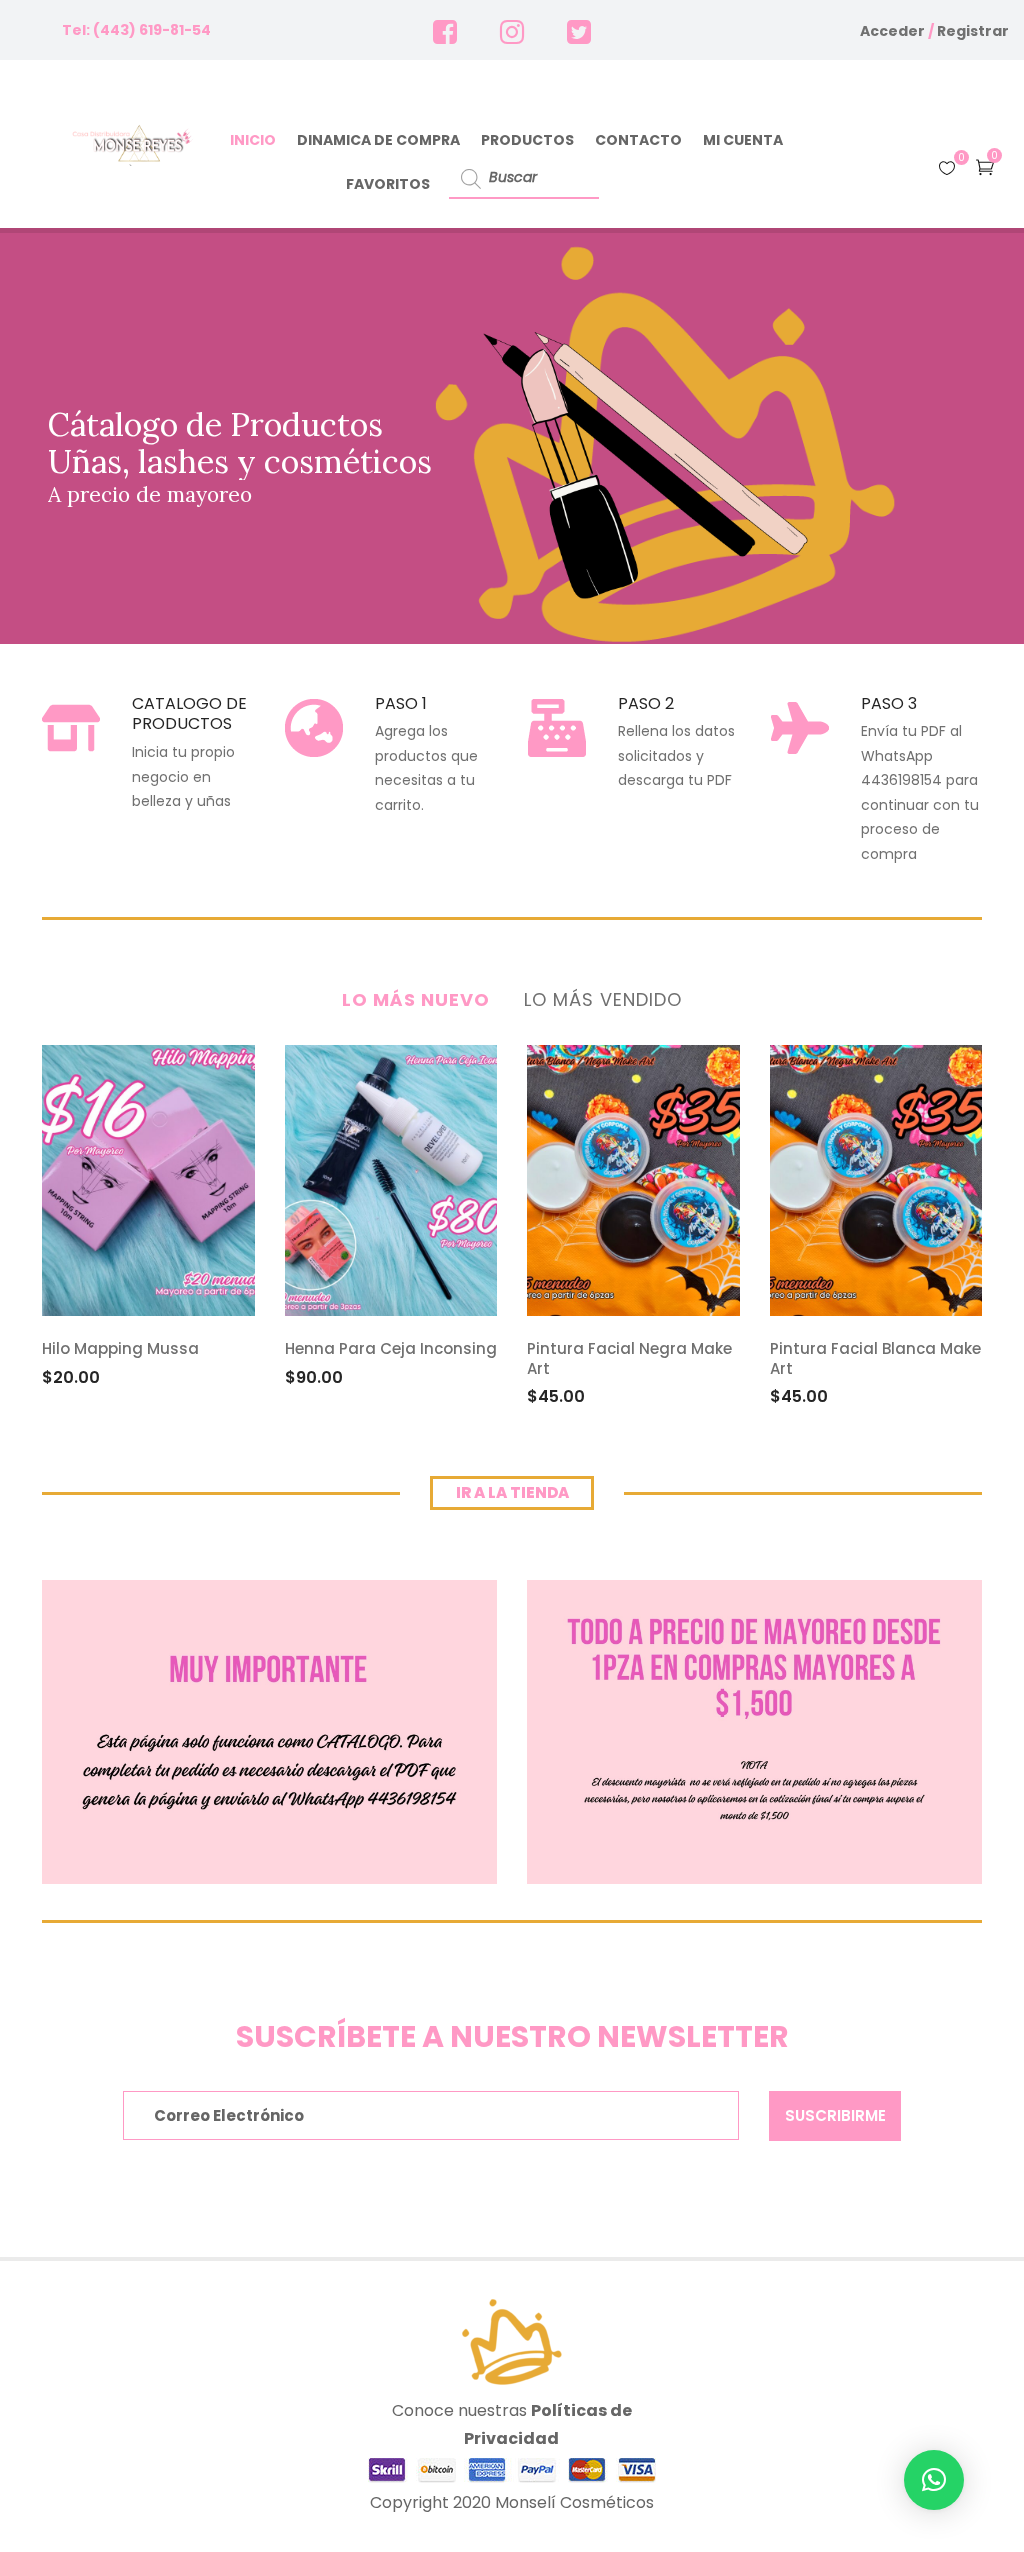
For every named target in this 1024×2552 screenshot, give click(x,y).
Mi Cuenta (743, 140)
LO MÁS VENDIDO (603, 1000)
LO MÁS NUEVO (416, 1000)
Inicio (253, 140)
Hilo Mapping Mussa (120, 1348)
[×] (934, 2480)
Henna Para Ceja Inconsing (391, 1348)
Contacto (638, 140)
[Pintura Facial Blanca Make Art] (876, 1181)
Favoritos (388, 184)
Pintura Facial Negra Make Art (629, 1358)
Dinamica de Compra (378, 140)
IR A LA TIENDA (512, 1492)
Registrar (973, 31)
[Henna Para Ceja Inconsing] (391, 1181)
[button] (985, 166)
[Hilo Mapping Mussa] (148, 1181)
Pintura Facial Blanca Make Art (875, 1358)
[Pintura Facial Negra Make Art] (633, 1181)
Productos (527, 140)
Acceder (892, 31)
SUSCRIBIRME (835, 2115)
